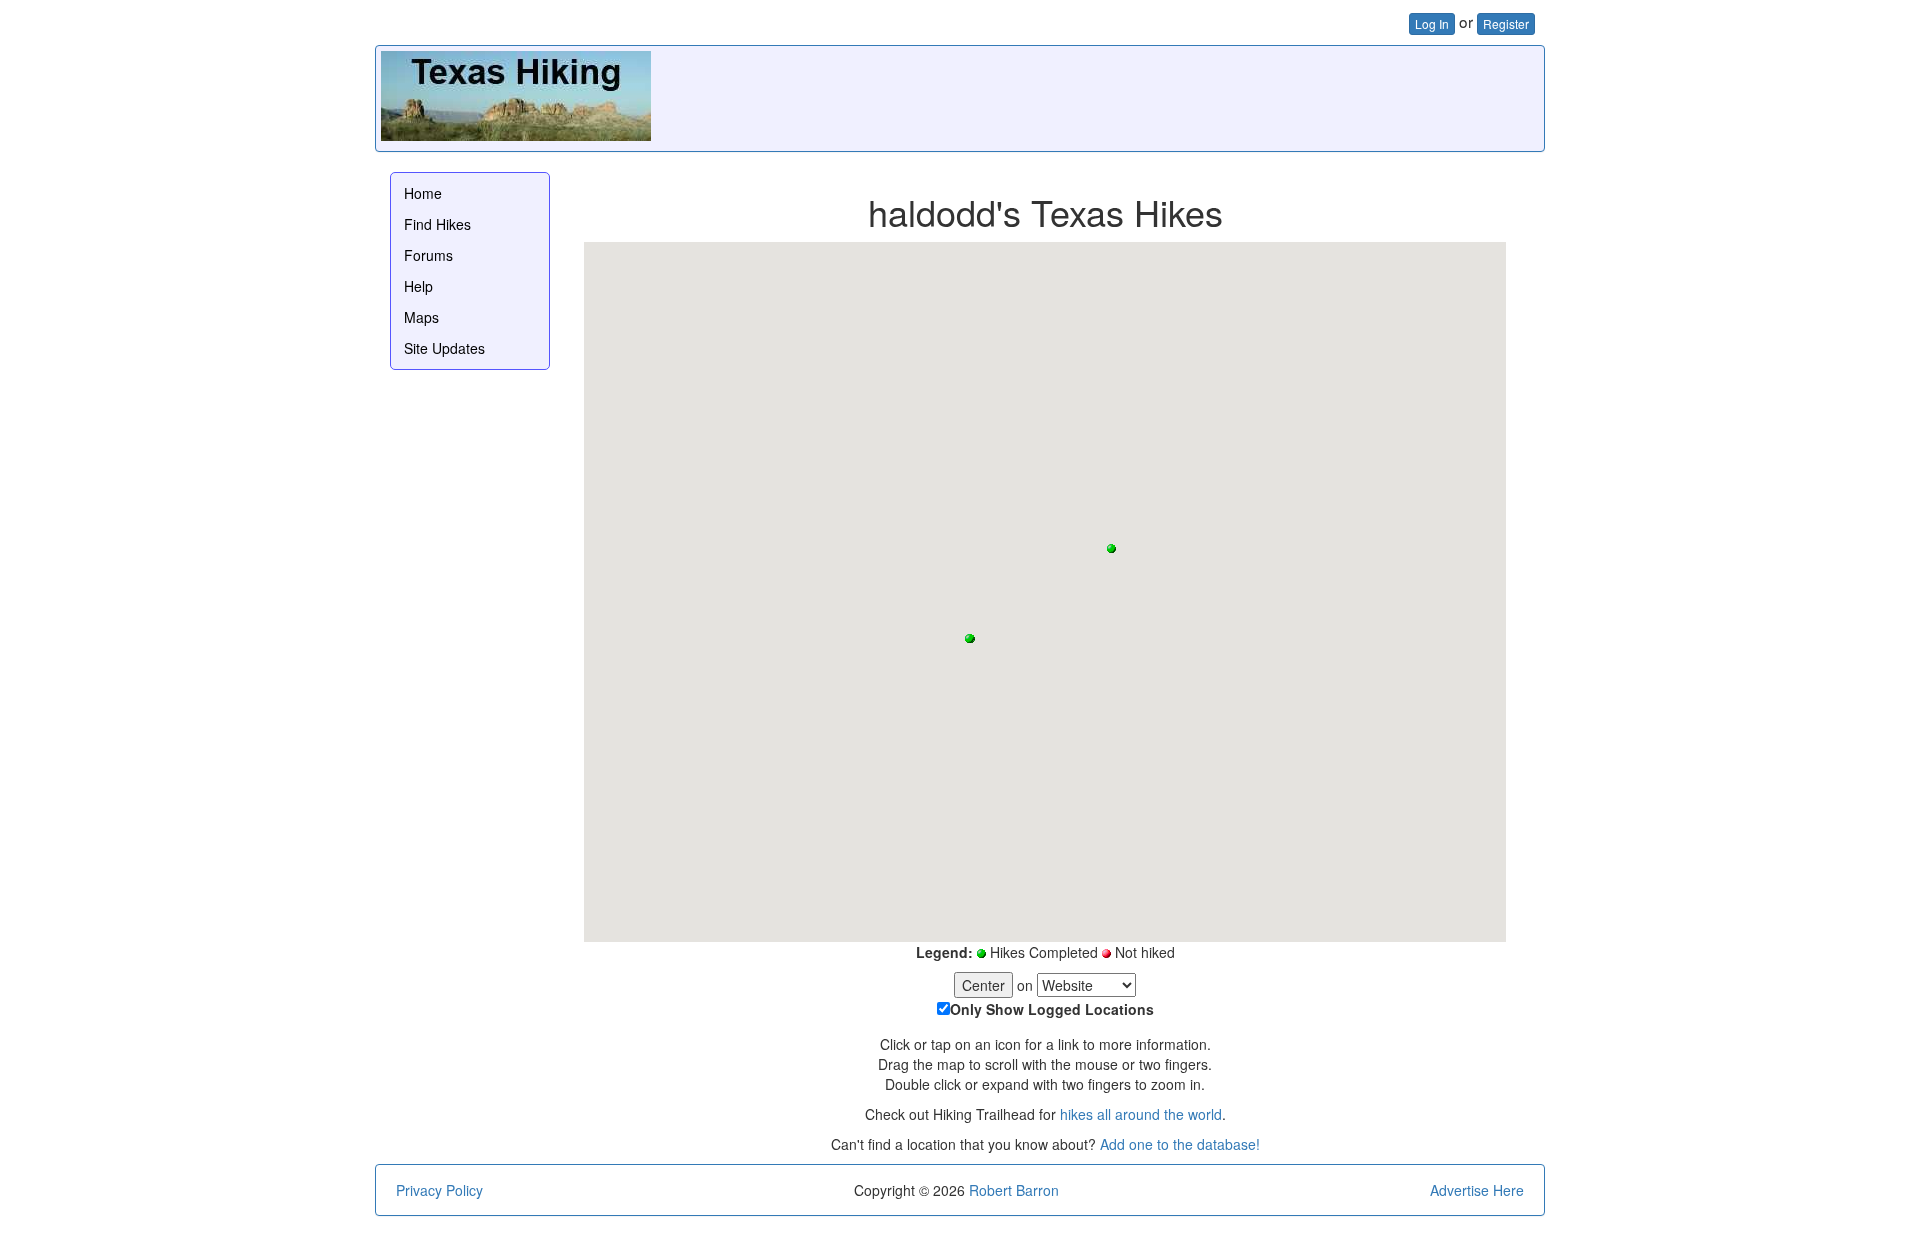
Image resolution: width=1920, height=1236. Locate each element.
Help (418, 286)
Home (423, 193)
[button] (969, 638)
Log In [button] (1432, 23)
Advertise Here (1477, 1190)
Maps (421, 317)
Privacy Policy (439, 1190)
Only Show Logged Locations (1052, 1009)
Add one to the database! (1180, 1144)
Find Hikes (437, 224)
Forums (428, 255)
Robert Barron (1014, 1190)
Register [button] (1506, 23)
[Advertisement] (1175, 96)
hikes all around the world (1141, 1114)
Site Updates (444, 348)
